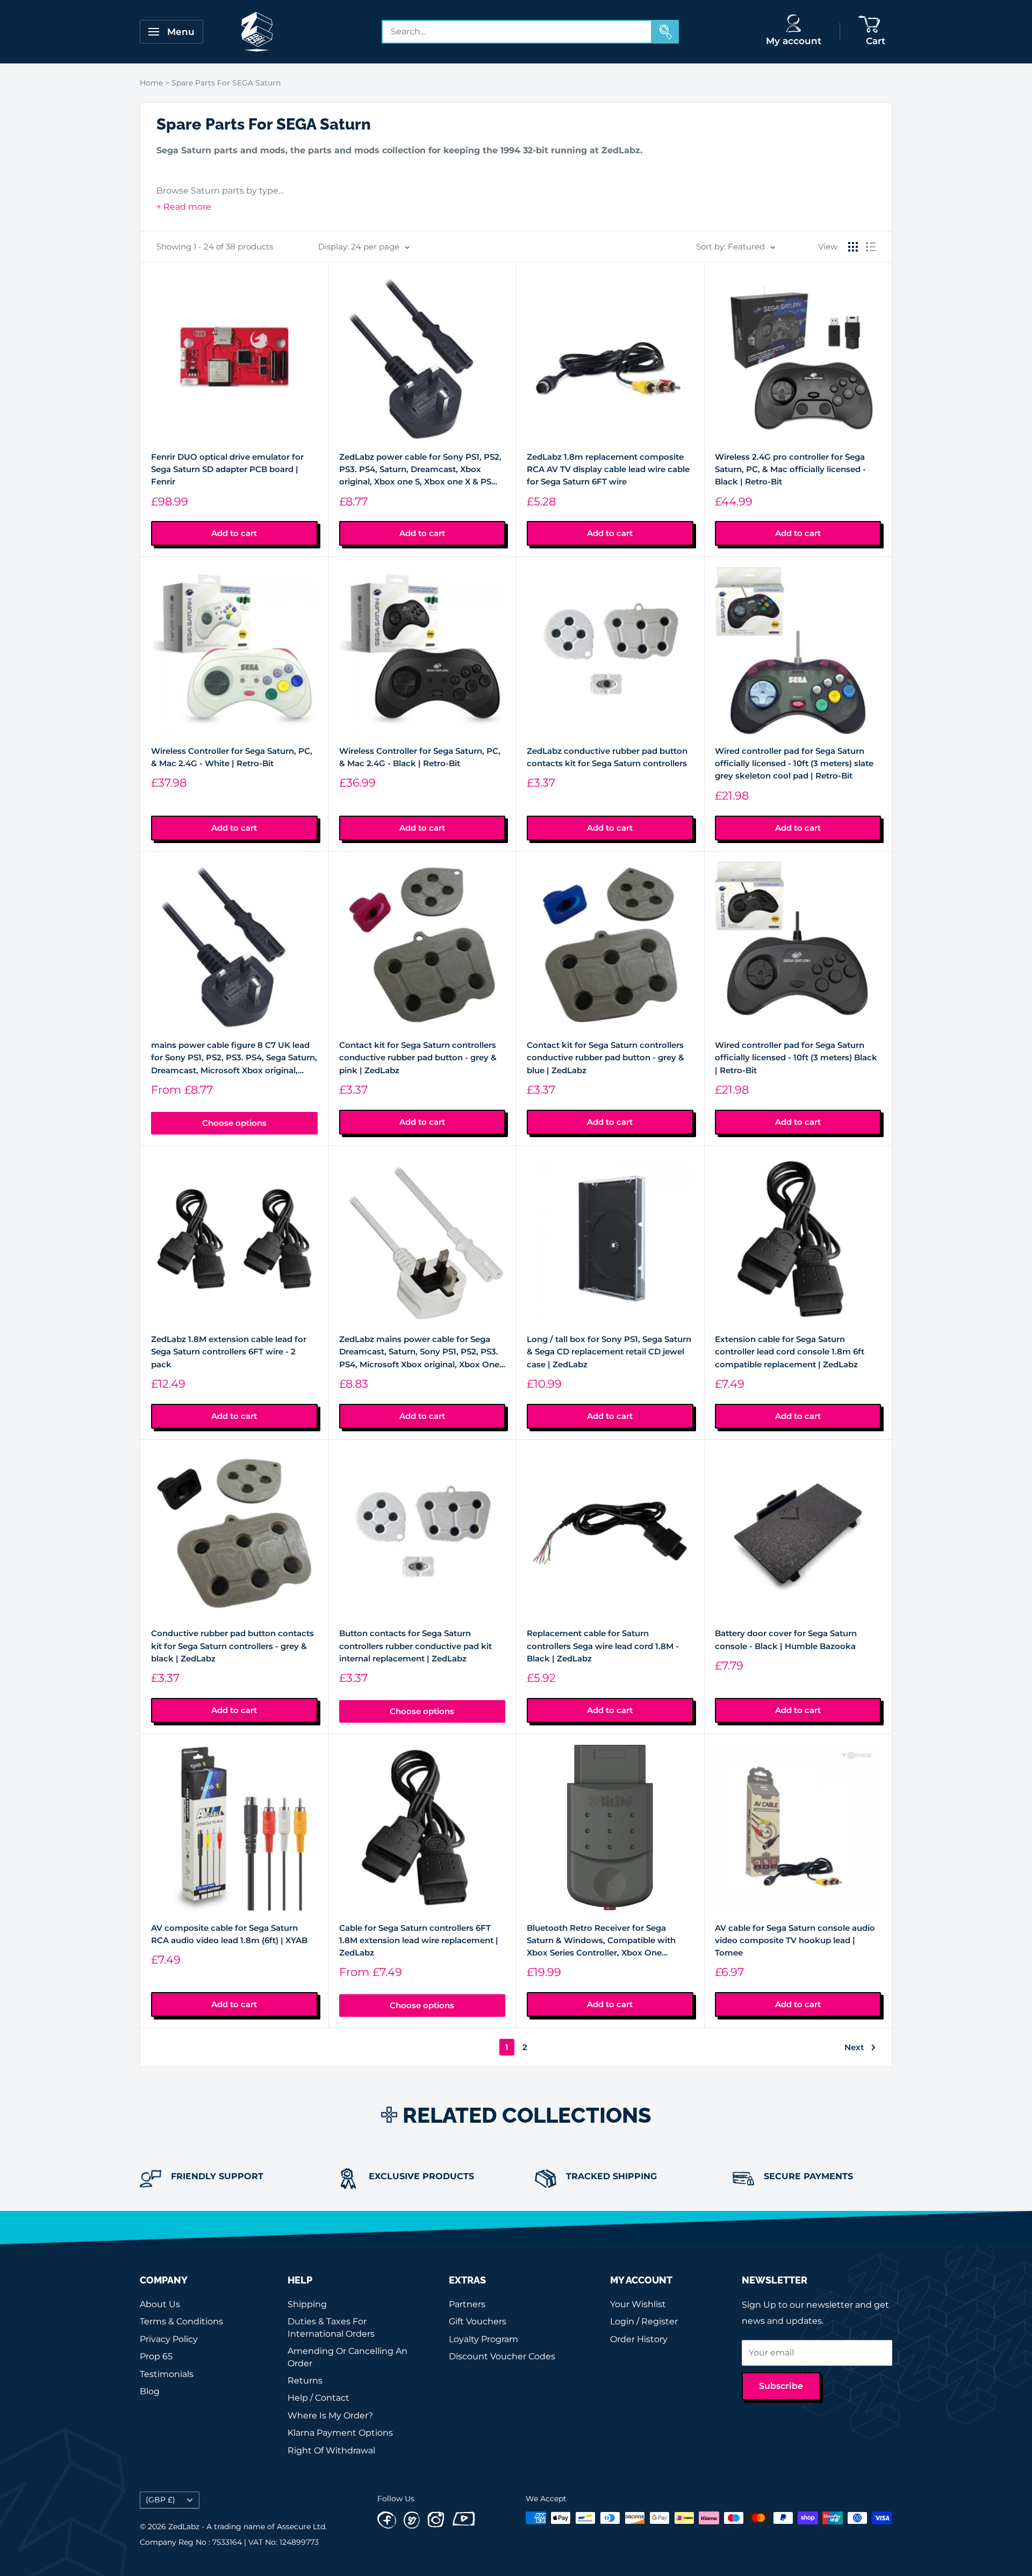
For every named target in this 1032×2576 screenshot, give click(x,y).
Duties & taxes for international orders (331, 2327)
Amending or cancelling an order (347, 2357)
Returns (305, 2381)
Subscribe (781, 2386)
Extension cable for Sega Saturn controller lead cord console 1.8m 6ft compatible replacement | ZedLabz (790, 1352)
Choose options (234, 1123)
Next (854, 2047)
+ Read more (184, 207)
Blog (150, 2391)
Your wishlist (638, 2304)
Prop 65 (156, 2356)
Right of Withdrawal (331, 2450)
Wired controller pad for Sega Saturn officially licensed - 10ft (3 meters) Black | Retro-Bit (796, 1058)
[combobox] (517, 32)
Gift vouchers (478, 2321)
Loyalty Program (483, 2339)
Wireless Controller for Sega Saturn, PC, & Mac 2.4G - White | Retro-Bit (232, 757)
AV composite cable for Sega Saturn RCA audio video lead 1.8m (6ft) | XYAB (229, 1934)
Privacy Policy (169, 2339)
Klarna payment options (340, 2433)
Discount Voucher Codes (502, 2356)
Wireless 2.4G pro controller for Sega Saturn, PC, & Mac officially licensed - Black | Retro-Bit (790, 469)
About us (160, 2304)
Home (151, 83)
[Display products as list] (871, 247)
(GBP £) (160, 2500)
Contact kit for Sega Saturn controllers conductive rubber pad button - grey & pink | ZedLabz (418, 1058)
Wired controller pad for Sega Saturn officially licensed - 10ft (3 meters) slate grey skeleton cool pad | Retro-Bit (794, 763)
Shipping (307, 2304)
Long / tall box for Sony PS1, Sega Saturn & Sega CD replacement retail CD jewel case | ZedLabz (609, 1352)
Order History (639, 2339)
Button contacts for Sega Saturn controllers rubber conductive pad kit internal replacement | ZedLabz (415, 1646)
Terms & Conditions (181, 2321)
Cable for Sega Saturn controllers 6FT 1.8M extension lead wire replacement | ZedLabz (419, 1940)
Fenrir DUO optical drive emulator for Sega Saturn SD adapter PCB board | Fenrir (227, 469)
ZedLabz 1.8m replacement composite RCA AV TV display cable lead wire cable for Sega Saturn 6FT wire (608, 469)
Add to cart (234, 533)
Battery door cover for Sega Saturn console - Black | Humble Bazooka (786, 1639)
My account (794, 41)
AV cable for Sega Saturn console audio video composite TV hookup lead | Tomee (795, 1940)
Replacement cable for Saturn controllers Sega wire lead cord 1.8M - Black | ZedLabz (603, 1646)
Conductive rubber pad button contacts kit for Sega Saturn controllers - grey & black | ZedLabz (232, 1646)
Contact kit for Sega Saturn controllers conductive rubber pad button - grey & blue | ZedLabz (605, 1058)
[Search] (665, 32)
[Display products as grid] (853, 247)
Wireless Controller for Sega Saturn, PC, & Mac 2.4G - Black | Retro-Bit (420, 757)
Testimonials (167, 2374)
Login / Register (644, 2321)
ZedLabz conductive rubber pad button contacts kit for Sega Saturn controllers (607, 757)
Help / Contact (318, 2398)
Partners (467, 2304)
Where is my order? (330, 2416)
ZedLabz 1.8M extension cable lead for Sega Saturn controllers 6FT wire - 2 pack (229, 1352)
